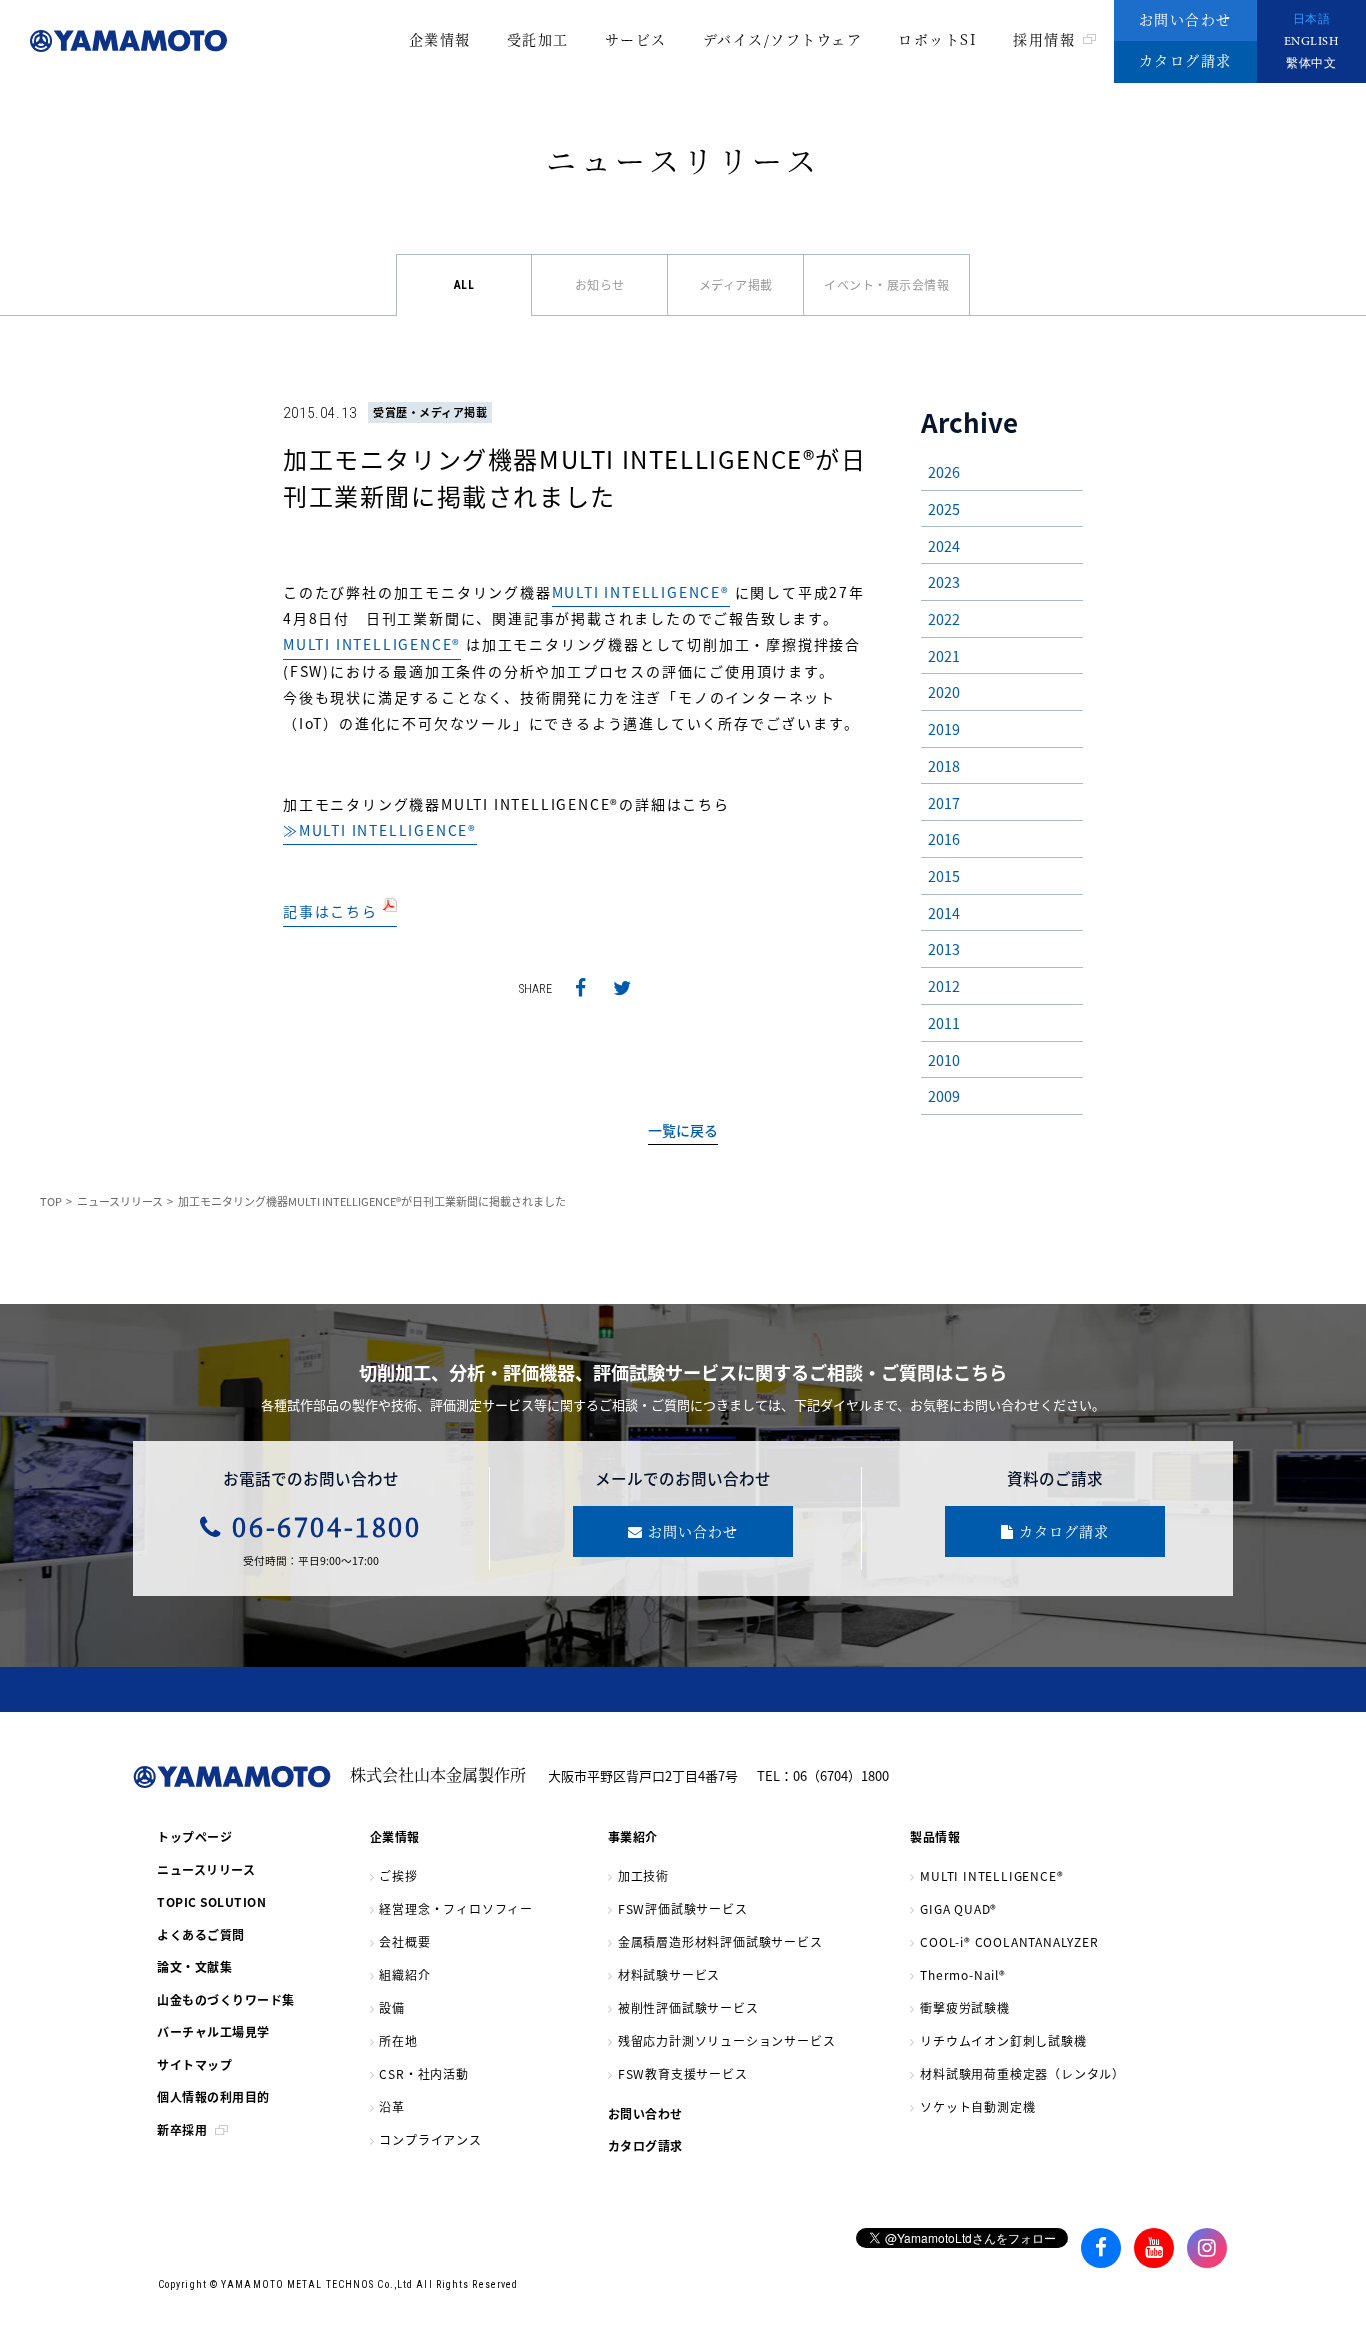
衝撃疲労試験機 (965, 2007)
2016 (944, 838)
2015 (944, 875)
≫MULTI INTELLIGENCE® (380, 830)
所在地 (398, 2040)
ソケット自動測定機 (977, 2106)
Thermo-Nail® (963, 1974)
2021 (944, 655)
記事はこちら (333, 911)
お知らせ (600, 284)
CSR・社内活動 (423, 2073)
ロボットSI (937, 39)
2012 (944, 985)
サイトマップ (194, 2064)
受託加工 (538, 39)
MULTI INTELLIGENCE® (641, 592)
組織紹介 (404, 1974)
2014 (944, 912)
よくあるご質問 (201, 1934)
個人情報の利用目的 (213, 2096)
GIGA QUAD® (958, 1908)
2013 (944, 948)
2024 (944, 545)
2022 (944, 618)
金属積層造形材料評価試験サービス (720, 1941)
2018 (944, 765)
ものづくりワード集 (226, 1999)
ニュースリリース (120, 1201)
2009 (944, 1095)
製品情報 (935, 1836)
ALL (464, 285)
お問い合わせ (1185, 19)
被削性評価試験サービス (688, 2007)
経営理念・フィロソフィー (456, 1908)
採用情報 (1044, 39)
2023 (944, 581)
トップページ (194, 1836)
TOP (51, 1201)
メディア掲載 (736, 284)
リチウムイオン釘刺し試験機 (1003, 2040)
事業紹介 (633, 1836)
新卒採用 (182, 2129)
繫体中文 (1311, 64)
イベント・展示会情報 (886, 284)
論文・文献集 (194, 1966)
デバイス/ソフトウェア (783, 39)
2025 (944, 508)
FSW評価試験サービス (683, 1908)
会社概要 (404, 1941)
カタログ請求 (1185, 60)
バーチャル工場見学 (213, 2031)
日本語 (1312, 20)
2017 (944, 802)
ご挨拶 (398, 1875)
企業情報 (440, 39)
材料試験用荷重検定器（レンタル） (1022, 2073)
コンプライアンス (430, 2139)
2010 (944, 1059)
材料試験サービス (669, 1974)
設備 (392, 2007)
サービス (636, 39)
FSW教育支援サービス (683, 2073)
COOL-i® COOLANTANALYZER (1009, 1941)
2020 (944, 691)
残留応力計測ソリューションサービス (726, 2040)
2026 (944, 471)
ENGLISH (1312, 42)
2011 (944, 1022)
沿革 (392, 2106)
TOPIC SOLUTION (211, 1901)
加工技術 (643, 1875)
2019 (944, 728)
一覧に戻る (683, 1130)
